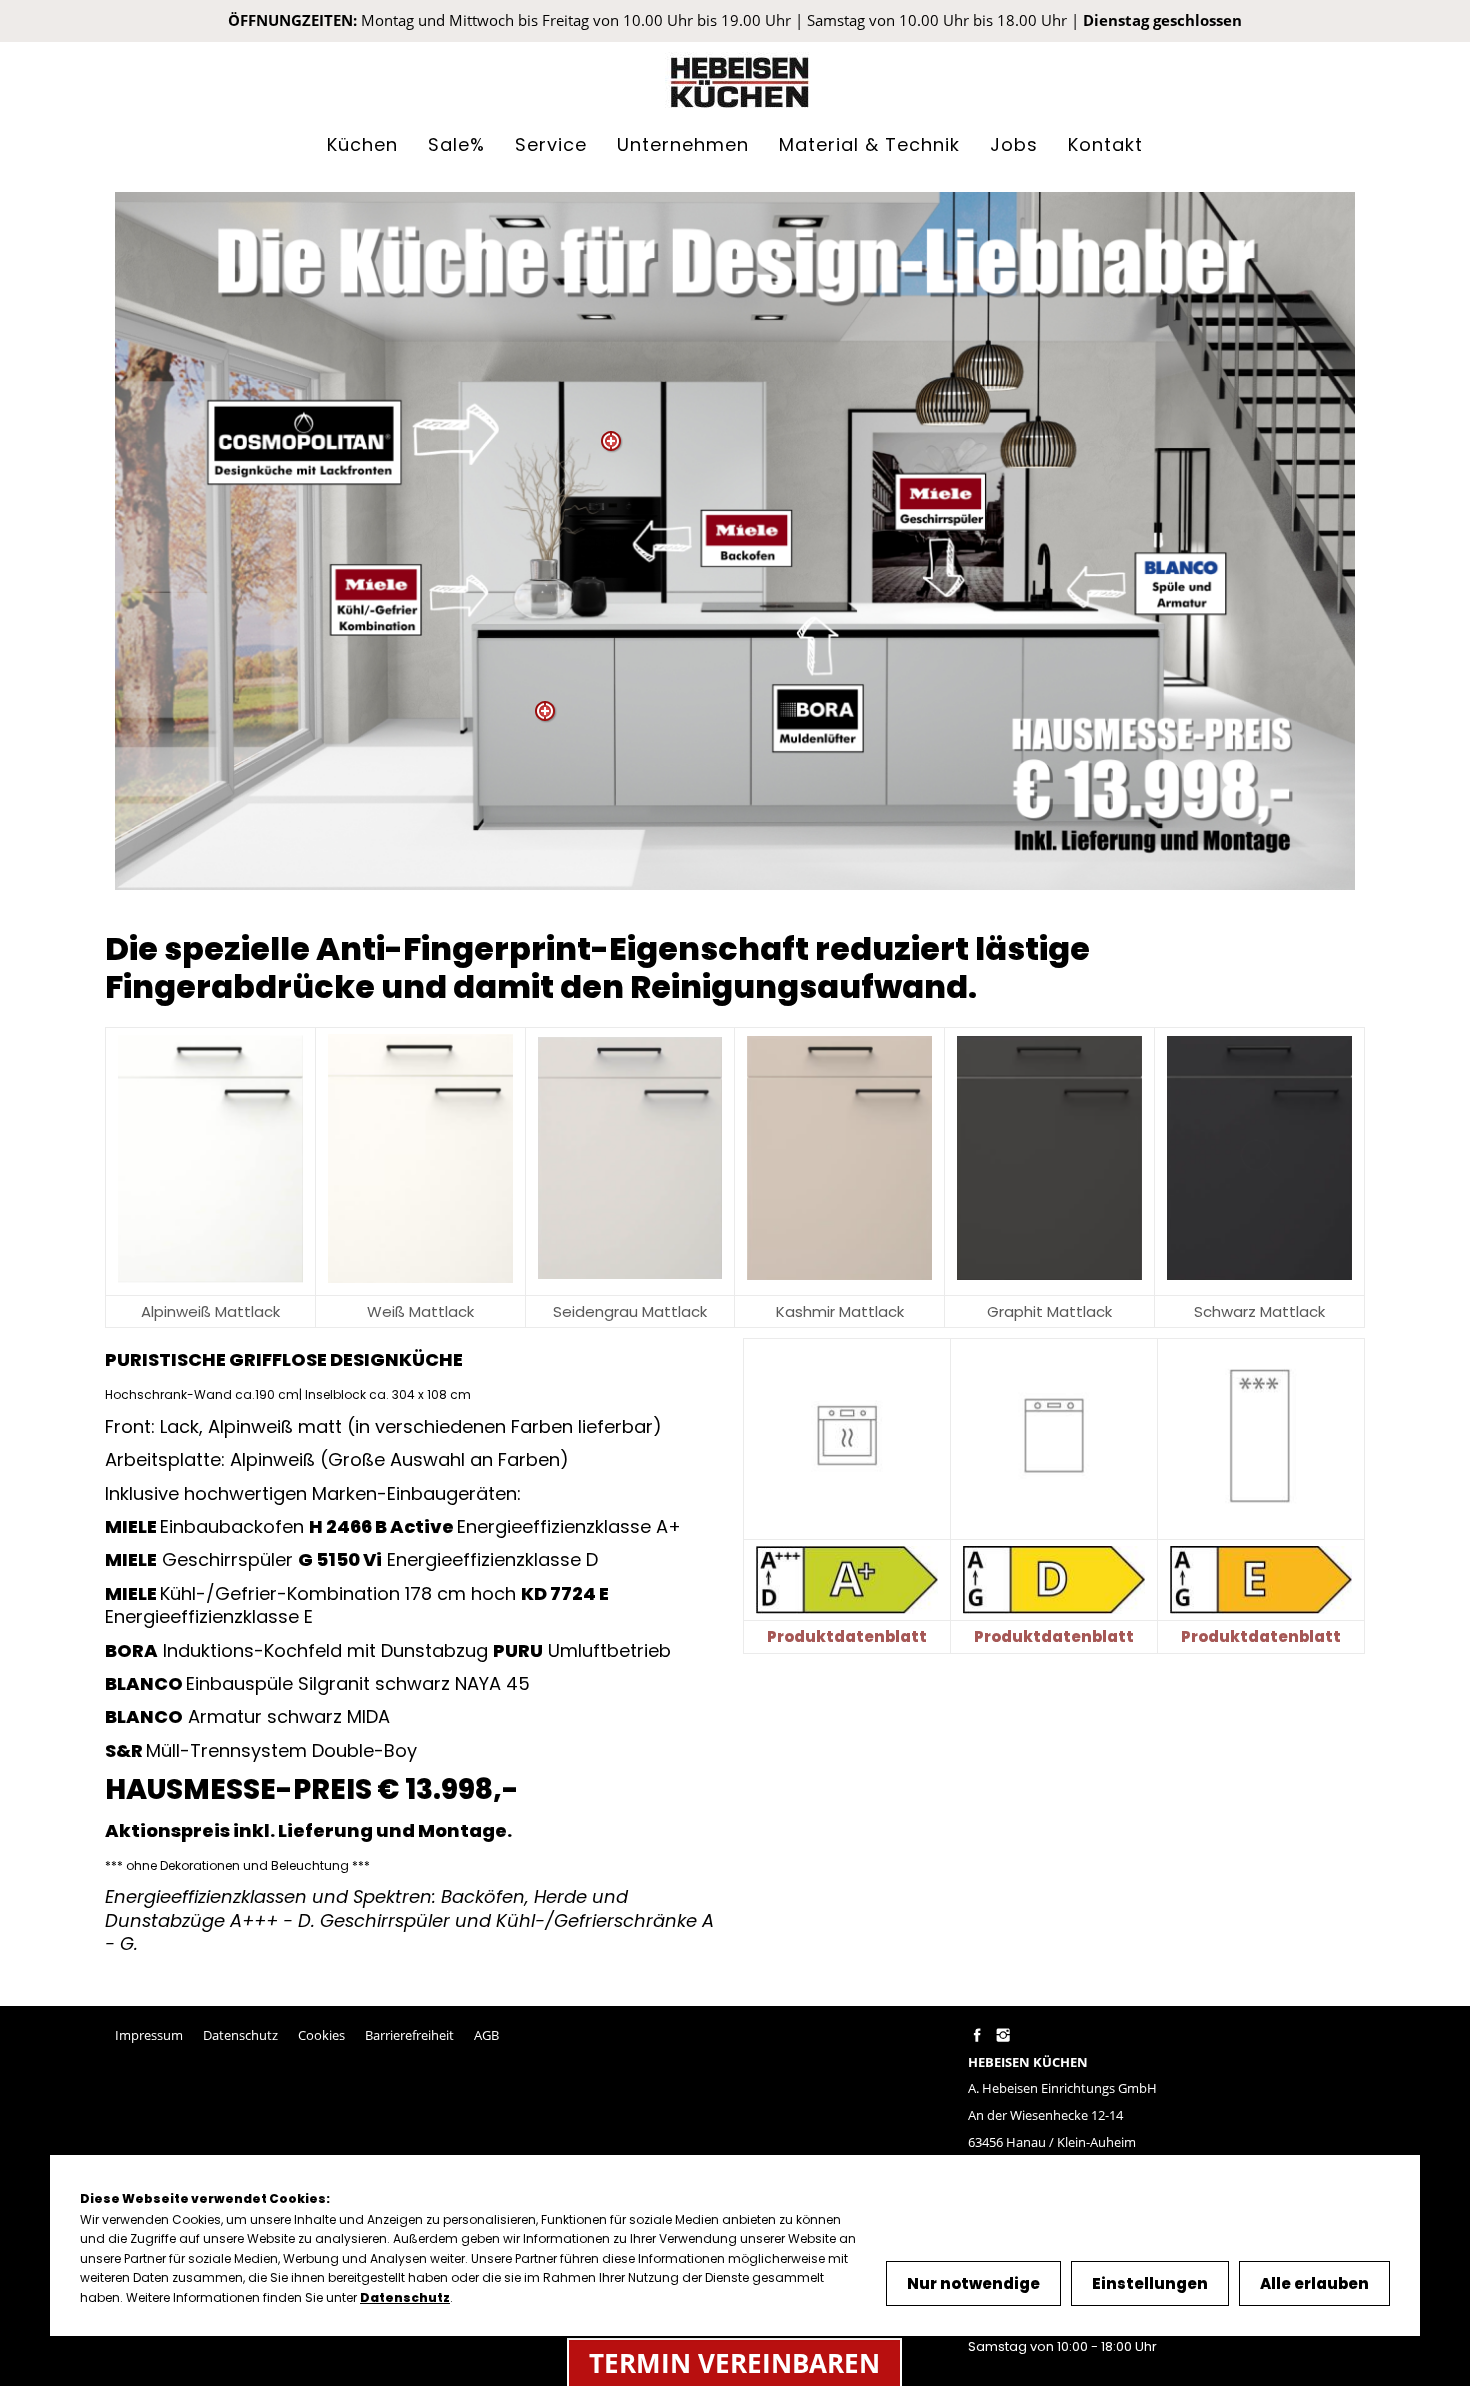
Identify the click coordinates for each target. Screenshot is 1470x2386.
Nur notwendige (973, 2283)
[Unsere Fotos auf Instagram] (1002, 2035)
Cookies (321, 2035)
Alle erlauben (1314, 2283)
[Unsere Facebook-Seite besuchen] (976, 2035)
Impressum (149, 2035)
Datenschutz (240, 2035)
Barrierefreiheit (409, 2035)
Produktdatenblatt (1054, 1636)
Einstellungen (1150, 2283)
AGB (486, 2035)
